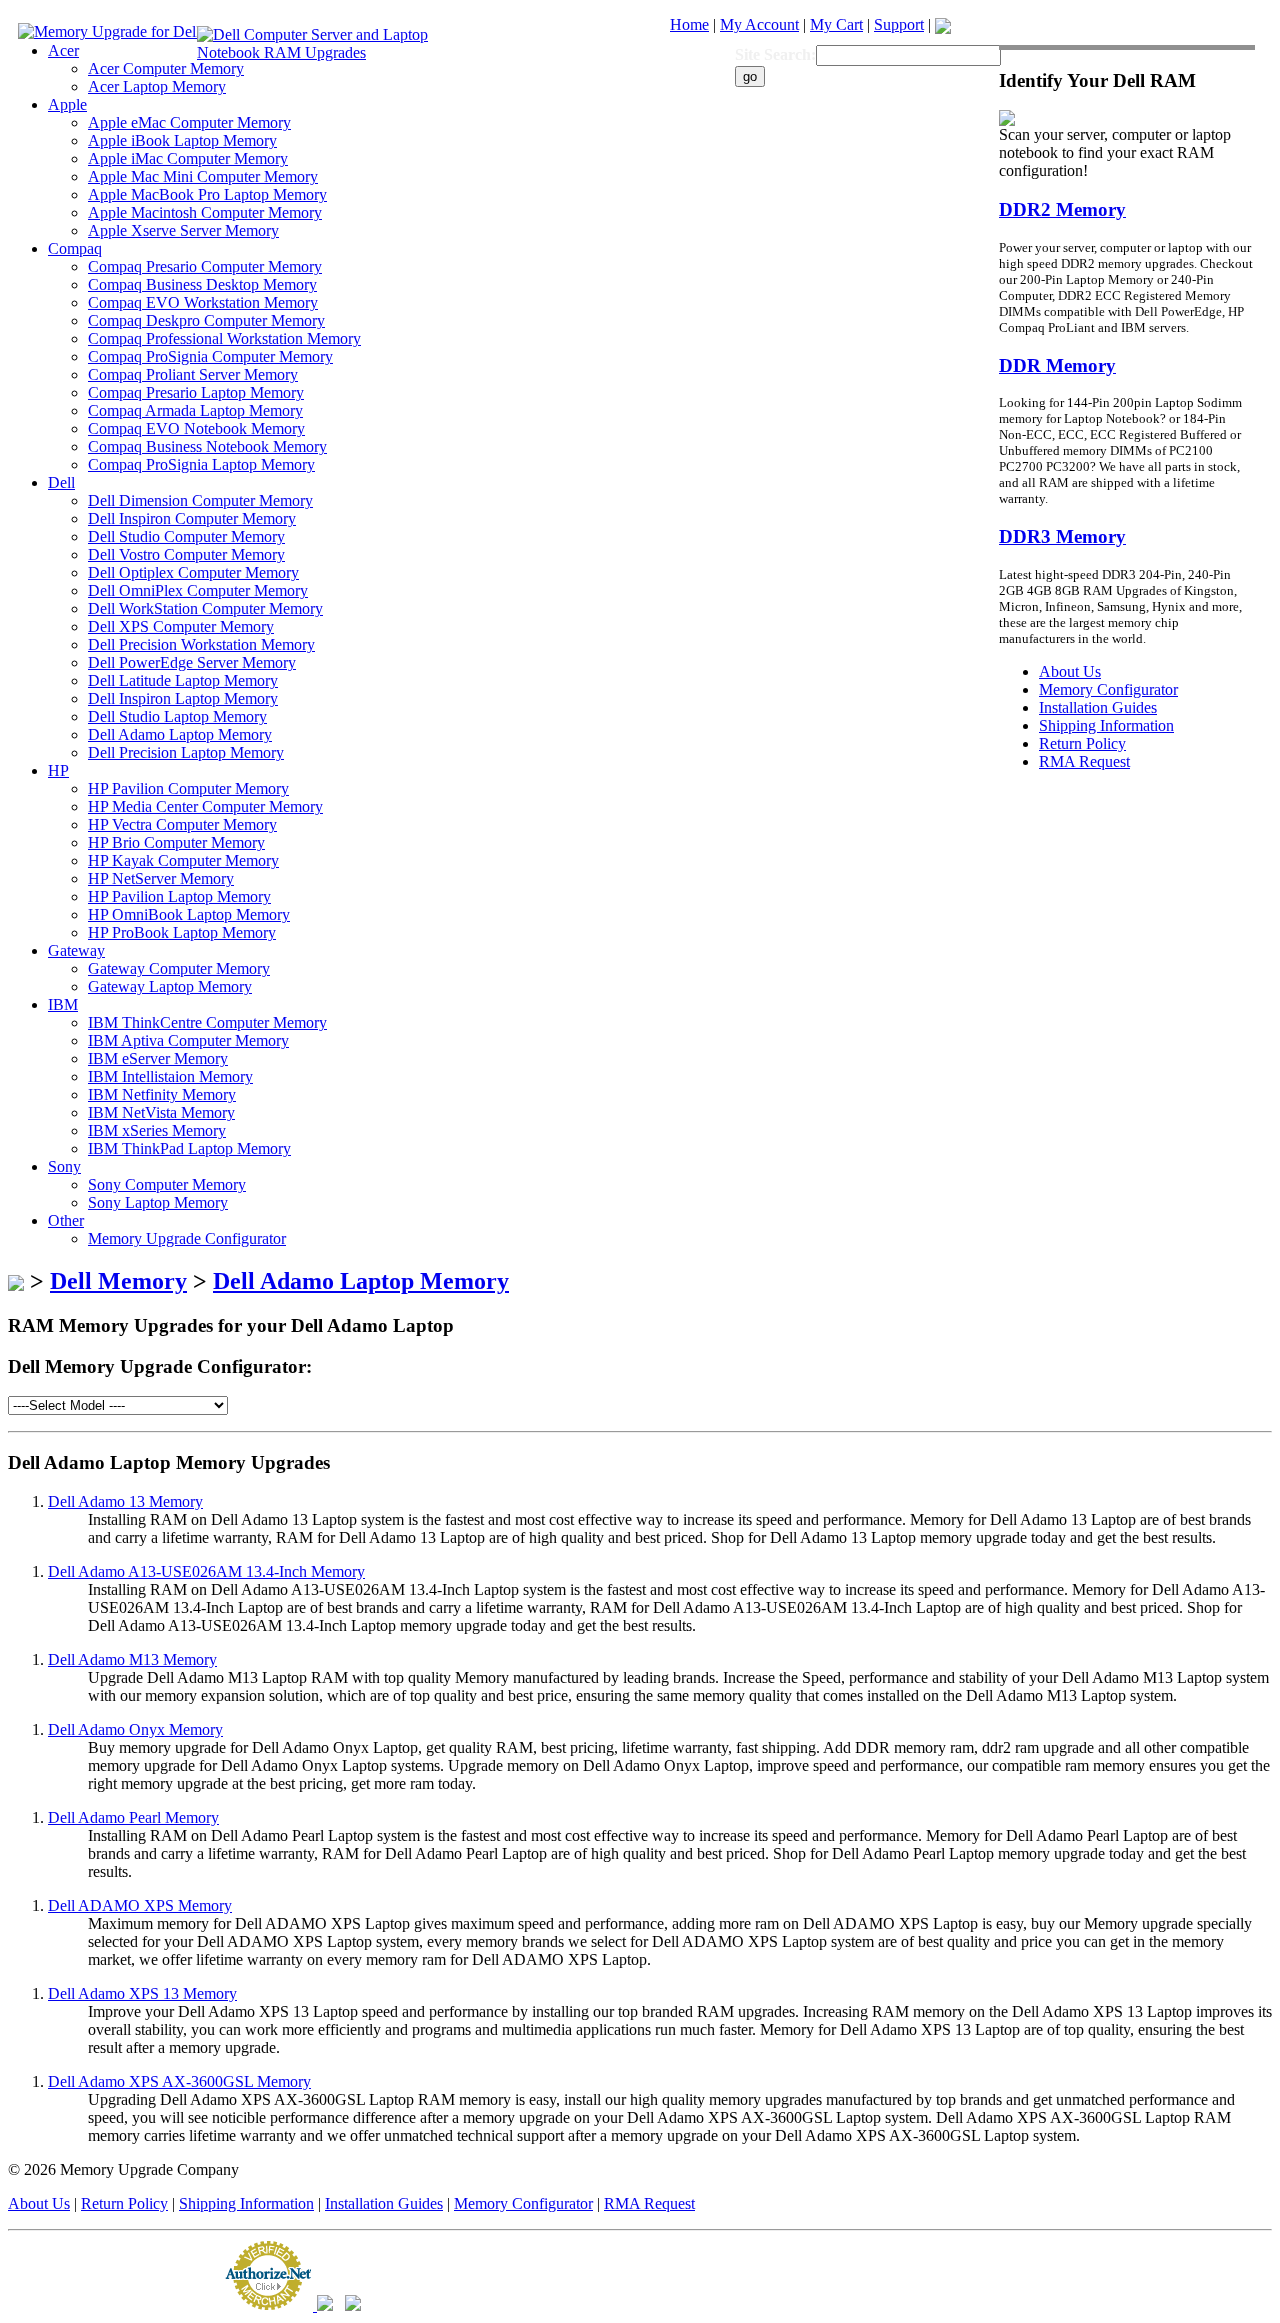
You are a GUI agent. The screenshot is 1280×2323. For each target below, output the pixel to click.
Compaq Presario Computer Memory (205, 266)
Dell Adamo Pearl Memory (133, 1817)
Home (689, 24)
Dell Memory (118, 1281)
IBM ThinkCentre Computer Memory (207, 1022)
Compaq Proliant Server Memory (193, 374)
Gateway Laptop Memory (170, 986)
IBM (63, 1004)
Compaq (75, 248)
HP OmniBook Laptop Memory (189, 914)
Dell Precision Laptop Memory (186, 752)
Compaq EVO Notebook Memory (196, 428)
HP (58, 770)
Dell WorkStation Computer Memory (205, 608)
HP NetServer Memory (161, 878)
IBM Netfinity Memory (162, 1094)
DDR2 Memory (1062, 209)
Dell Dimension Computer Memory (200, 500)
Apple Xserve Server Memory (183, 230)
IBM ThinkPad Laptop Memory (189, 1148)
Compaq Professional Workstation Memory (224, 338)
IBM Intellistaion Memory (170, 1076)
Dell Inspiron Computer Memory (192, 518)
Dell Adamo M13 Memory (132, 1659)
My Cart (836, 24)
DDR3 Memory (1062, 536)
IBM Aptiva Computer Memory (188, 1040)
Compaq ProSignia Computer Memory (210, 356)
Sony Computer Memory (167, 1184)
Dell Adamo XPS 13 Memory (142, 1993)
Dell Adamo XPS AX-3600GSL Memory (179, 2081)
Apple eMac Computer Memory (189, 122)
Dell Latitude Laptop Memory (183, 680)
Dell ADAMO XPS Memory (140, 1905)
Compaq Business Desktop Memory (202, 284)
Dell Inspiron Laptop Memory (183, 698)
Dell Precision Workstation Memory (201, 644)
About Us (39, 2203)
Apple (67, 104)
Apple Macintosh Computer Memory (205, 212)
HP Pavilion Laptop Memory (179, 896)
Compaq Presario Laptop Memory (196, 392)
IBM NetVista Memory (161, 1112)
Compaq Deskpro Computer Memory (206, 320)
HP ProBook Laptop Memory (182, 932)
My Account (759, 24)
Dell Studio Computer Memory (186, 536)
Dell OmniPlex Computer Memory (198, 590)
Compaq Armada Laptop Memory (195, 410)
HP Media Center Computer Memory (205, 806)
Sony (64, 1166)
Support (899, 24)
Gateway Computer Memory (179, 968)
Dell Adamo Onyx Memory (135, 1729)
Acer (63, 50)
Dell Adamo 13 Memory (125, 1501)
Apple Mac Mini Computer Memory (203, 176)
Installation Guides (384, 2203)
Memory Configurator (523, 2203)
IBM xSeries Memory (157, 1130)
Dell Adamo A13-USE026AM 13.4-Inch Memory (206, 1571)
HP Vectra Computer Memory (182, 824)
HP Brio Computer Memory (176, 842)
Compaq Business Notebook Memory (207, 446)
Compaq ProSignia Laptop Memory (201, 464)
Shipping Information (246, 2203)
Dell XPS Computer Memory (181, 626)
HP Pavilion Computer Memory (188, 788)
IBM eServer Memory (158, 1058)
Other (66, 1220)
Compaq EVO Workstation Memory (203, 302)
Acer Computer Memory (166, 68)
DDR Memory (1057, 365)
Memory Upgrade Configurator (187, 1238)
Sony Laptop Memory (158, 1202)
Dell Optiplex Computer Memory (193, 572)
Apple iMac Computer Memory (188, 158)
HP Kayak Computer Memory (183, 860)
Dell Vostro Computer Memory (186, 554)
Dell (61, 482)
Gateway (76, 950)
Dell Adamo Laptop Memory (180, 734)
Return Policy (124, 2203)
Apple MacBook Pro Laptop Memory (207, 194)
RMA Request (649, 2203)
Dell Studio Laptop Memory (177, 716)
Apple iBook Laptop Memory (182, 140)
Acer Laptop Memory (157, 86)
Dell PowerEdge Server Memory (192, 662)
